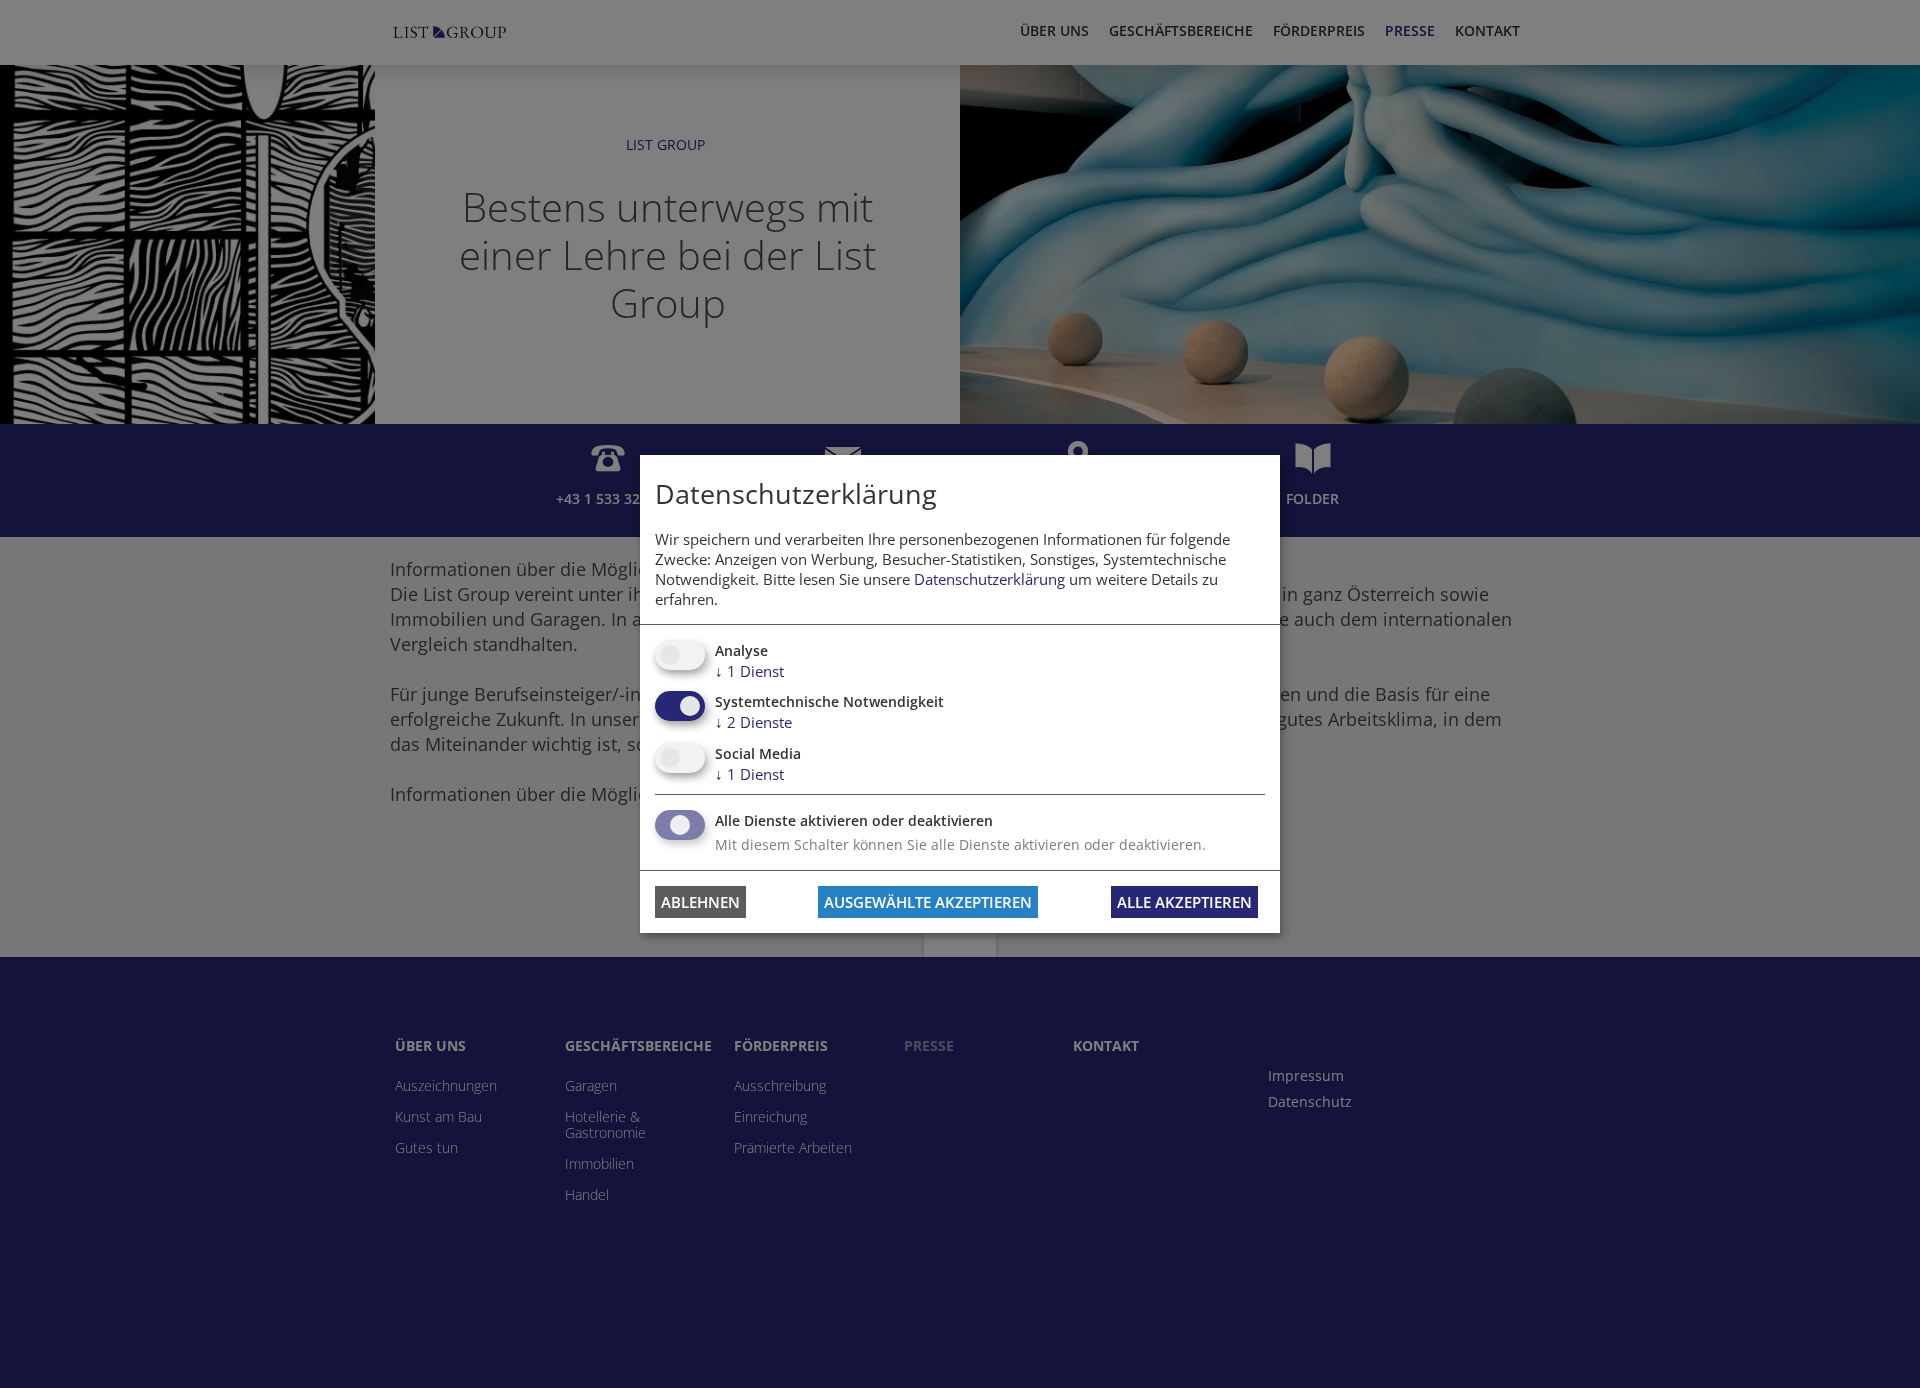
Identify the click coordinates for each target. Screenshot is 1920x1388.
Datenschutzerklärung (989, 579)
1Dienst (749, 671)
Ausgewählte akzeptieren (928, 902)
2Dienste (753, 722)
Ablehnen (700, 902)
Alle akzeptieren (1184, 902)
